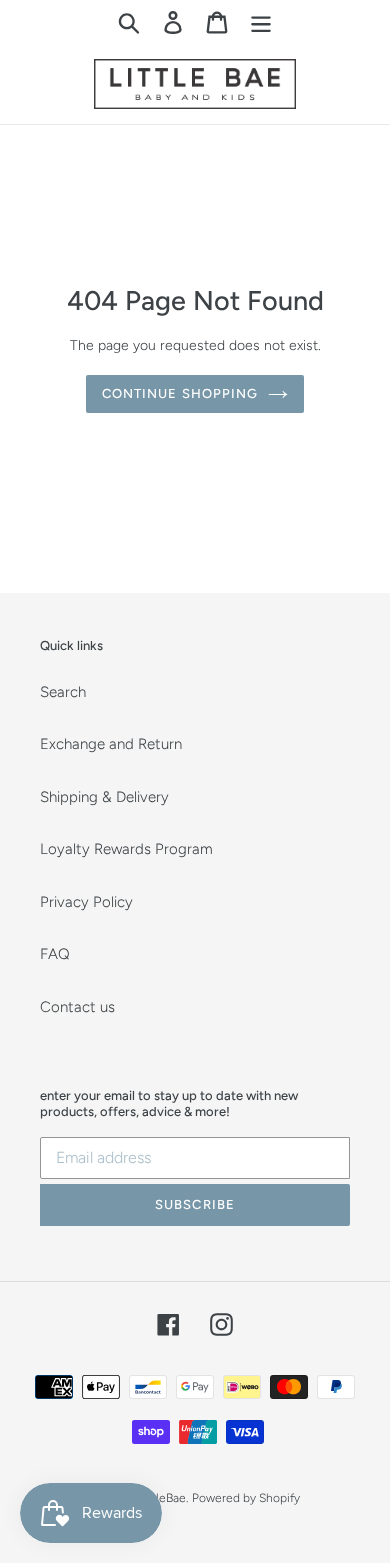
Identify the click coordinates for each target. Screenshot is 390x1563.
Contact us (77, 1007)
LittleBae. (163, 1498)
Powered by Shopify (246, 1498)
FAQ (55, 954)
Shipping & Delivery (104, 797)
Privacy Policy (86, 902)
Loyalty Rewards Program (126, 849)
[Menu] (261, 22)
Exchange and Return (111, 744)
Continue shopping (180, 393)
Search (63, 692)
